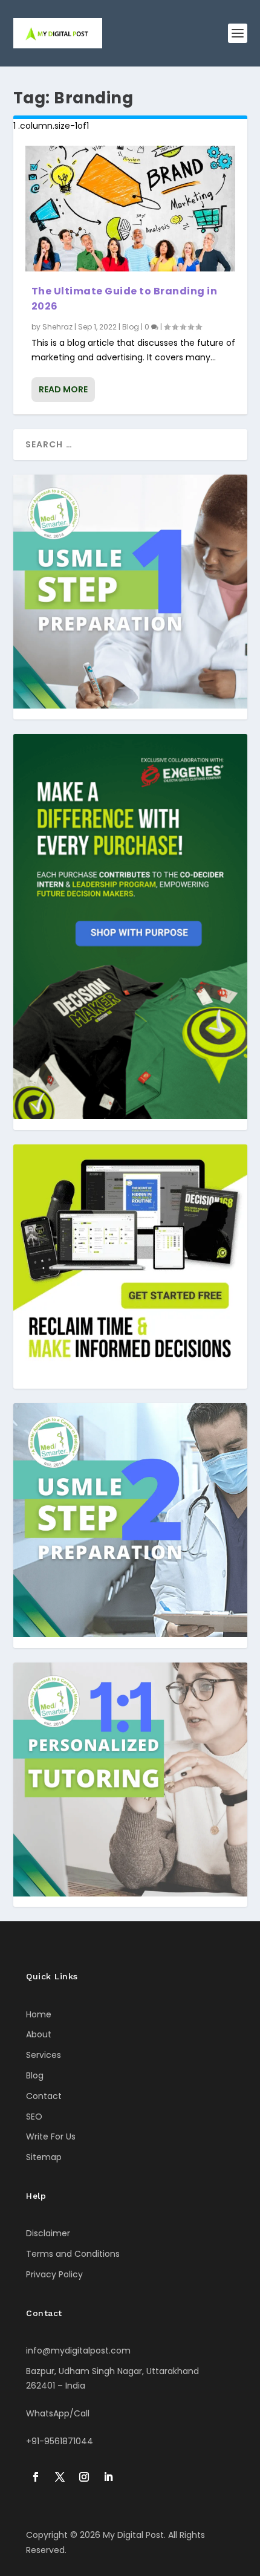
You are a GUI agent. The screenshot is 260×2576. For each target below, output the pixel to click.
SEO (34, 2117)
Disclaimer (48, 2233)
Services (44, 2055)
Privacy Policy (54, 2274)
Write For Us (51, 2136)
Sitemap (44, 2157)
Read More (63, 389)
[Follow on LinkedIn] (108, 2477)
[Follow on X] (60, 2477)
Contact (44, 2096)
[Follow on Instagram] (84, 2477)
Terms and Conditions (73, 2254)
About (39, 2034)
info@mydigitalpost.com (78, 2351)
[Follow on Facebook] (36, 2477)
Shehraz (57, 327)
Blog (131, 327)
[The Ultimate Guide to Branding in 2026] (130, 209)
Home (39, 2014)
